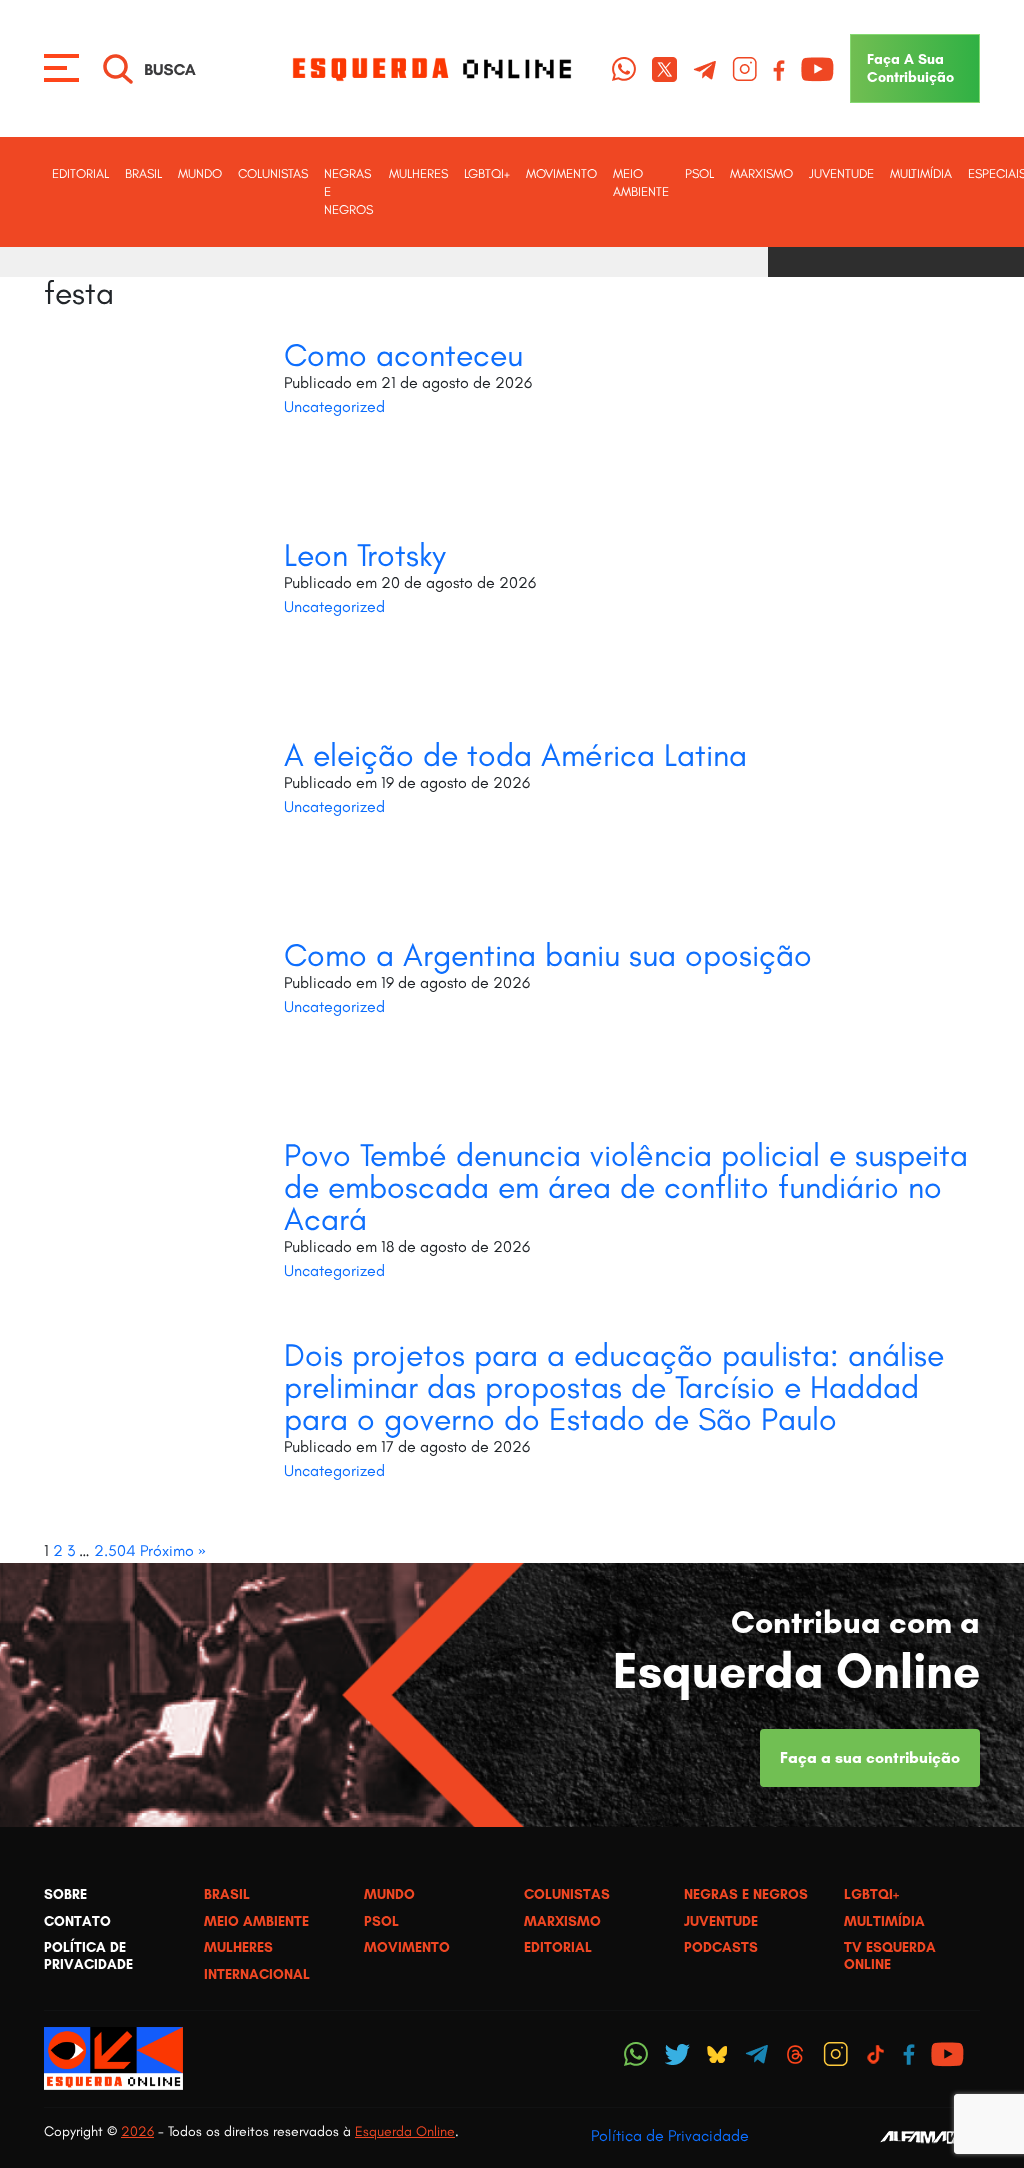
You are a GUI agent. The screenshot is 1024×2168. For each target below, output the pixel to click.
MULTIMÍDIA (921, 173)
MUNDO (200, 173)
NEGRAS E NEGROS (348, 191)
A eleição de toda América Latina (515, 755)
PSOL (699, 173)
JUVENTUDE (841, 173)
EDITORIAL (80, 173)
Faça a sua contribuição (870, 1757)
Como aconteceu (403, 355)
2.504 (115, 1550)
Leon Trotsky (365, 555)
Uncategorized (334, 406)
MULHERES (418, 173)
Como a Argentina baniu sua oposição (548, 955)
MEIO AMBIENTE (641, 182)
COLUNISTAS (273, 173)
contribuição (910, 68)
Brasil (143, 173)
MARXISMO (761, 173)
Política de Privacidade (670, 2135)
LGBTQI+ (487, 173)
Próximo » (173, 1550)
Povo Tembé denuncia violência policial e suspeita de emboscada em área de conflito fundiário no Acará (626, 1187)
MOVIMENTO (561, 173)
